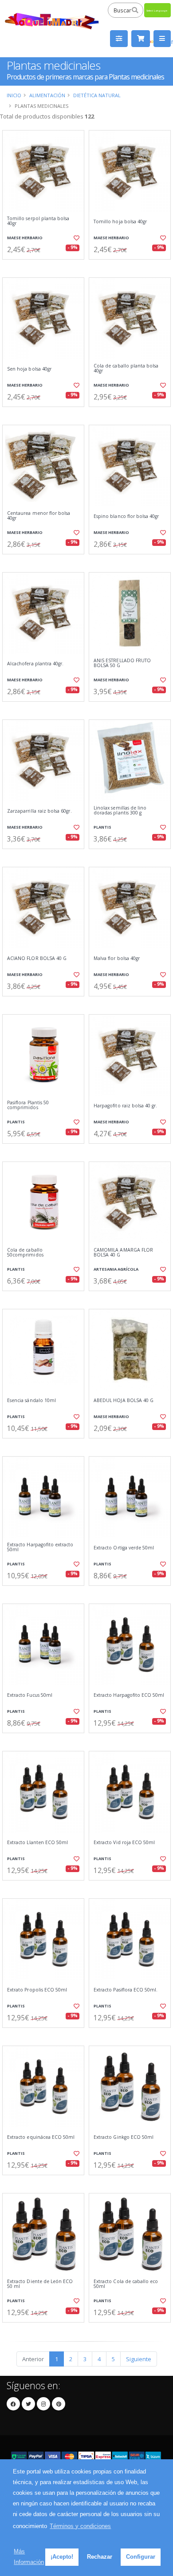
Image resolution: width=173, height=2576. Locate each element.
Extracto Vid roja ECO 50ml (124, 1843)
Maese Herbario (25, 238)
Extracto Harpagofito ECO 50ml (129, 1695)
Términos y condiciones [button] (80, 2526)
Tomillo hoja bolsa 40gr (120, 222)
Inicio (14, 95)
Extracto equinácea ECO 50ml (41, 2137)
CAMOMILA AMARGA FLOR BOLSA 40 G (123, 1253)
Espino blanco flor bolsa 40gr (126, 516)
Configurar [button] (141, 2557)
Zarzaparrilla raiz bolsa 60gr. (39, 811)
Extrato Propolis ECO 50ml (37, 1990)
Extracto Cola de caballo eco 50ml (126, 2284)
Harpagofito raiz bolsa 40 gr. (126, 1106)
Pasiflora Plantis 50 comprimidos (28, 1105)
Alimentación (47, 95)
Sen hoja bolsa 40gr (29, 369)
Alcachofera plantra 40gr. (35, 664)
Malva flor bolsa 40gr (117, 958)
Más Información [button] (29, 2557)
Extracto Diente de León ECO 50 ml (40, 2284)
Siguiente (139, 2359)
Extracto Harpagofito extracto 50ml (40, 1547)
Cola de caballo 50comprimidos (25, 1253)
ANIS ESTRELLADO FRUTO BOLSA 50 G (122, 663)
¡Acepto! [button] (62, 2557)
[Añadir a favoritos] (76, 238)
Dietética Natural (97, 95)
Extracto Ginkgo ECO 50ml (124, 2137)
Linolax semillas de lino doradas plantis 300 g (120, 811)
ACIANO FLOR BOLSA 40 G (37, 958)
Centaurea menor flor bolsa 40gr (39, 516)
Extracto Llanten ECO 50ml (37, 1843)
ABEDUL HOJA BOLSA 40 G (124, 1401)
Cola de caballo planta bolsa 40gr (126, 369)
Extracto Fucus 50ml (30, 1695)
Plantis (102, 827)
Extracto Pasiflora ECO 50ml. (126, 1990)
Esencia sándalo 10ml (31, 1401)
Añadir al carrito (46, 267)
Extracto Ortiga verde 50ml (124, 1548)
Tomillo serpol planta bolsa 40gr (38, 221)
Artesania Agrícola (116, 1269)
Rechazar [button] (100, 2557)
